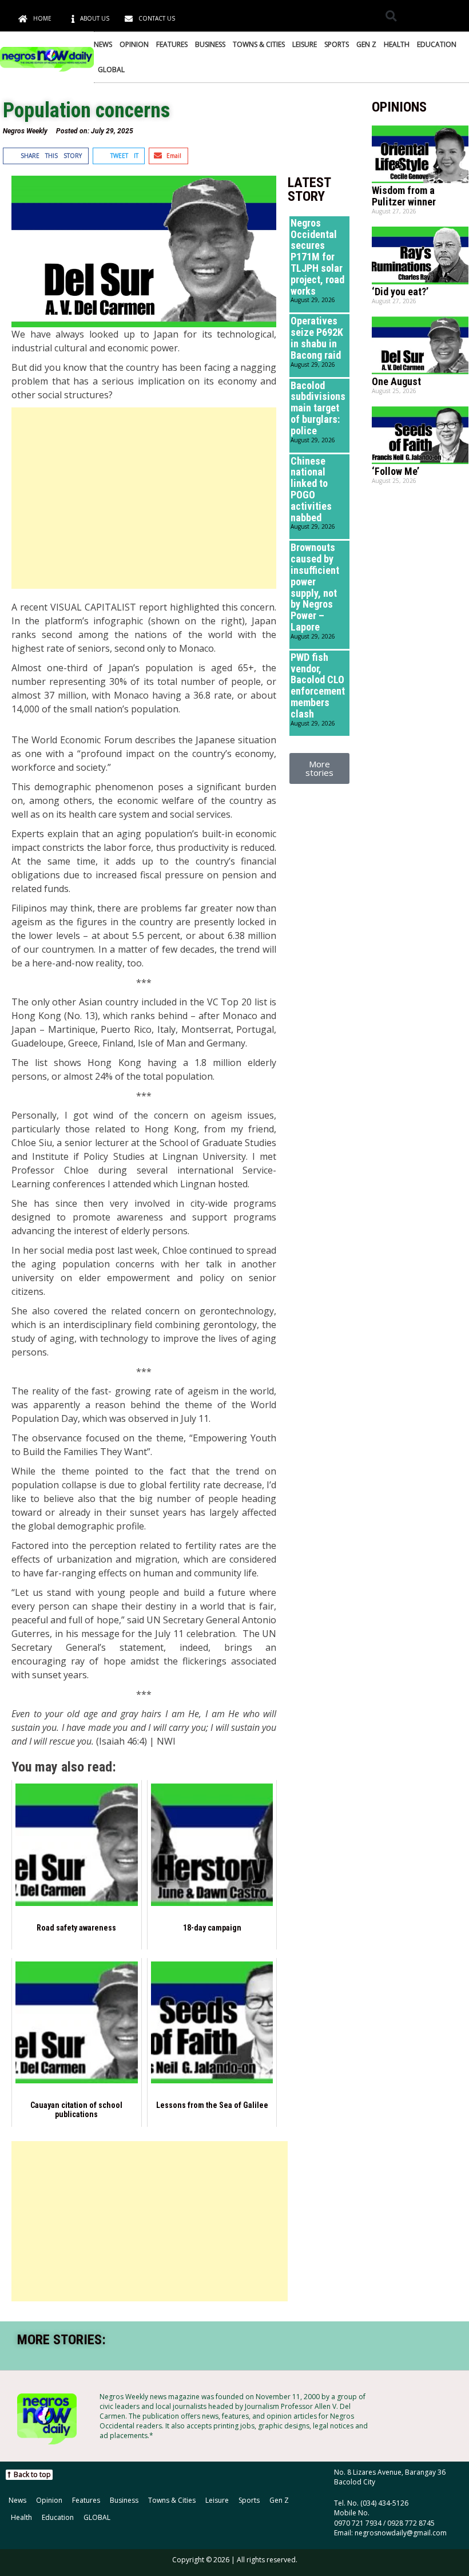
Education (437, 44)
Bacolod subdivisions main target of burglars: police (318, 408)
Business (210, 44)
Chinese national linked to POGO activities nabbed (311, 489)
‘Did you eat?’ (400, 292)
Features (172, 44)
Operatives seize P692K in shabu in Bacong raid (317, 338)
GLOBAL (111, 70)
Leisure (305, 44)
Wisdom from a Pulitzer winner (404, 196)
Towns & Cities (259, 44)
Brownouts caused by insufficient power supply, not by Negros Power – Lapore (315, 587)
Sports (337, 44)
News (103, 44)
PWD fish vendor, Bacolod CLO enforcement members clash (318, 685)
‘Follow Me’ (396, 471)
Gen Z (366, 44)
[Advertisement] (144, 498)
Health (397, 44)
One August (396, 381)
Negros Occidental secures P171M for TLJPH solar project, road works (317, 257)
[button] (391, 16)
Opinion (134, 44)
